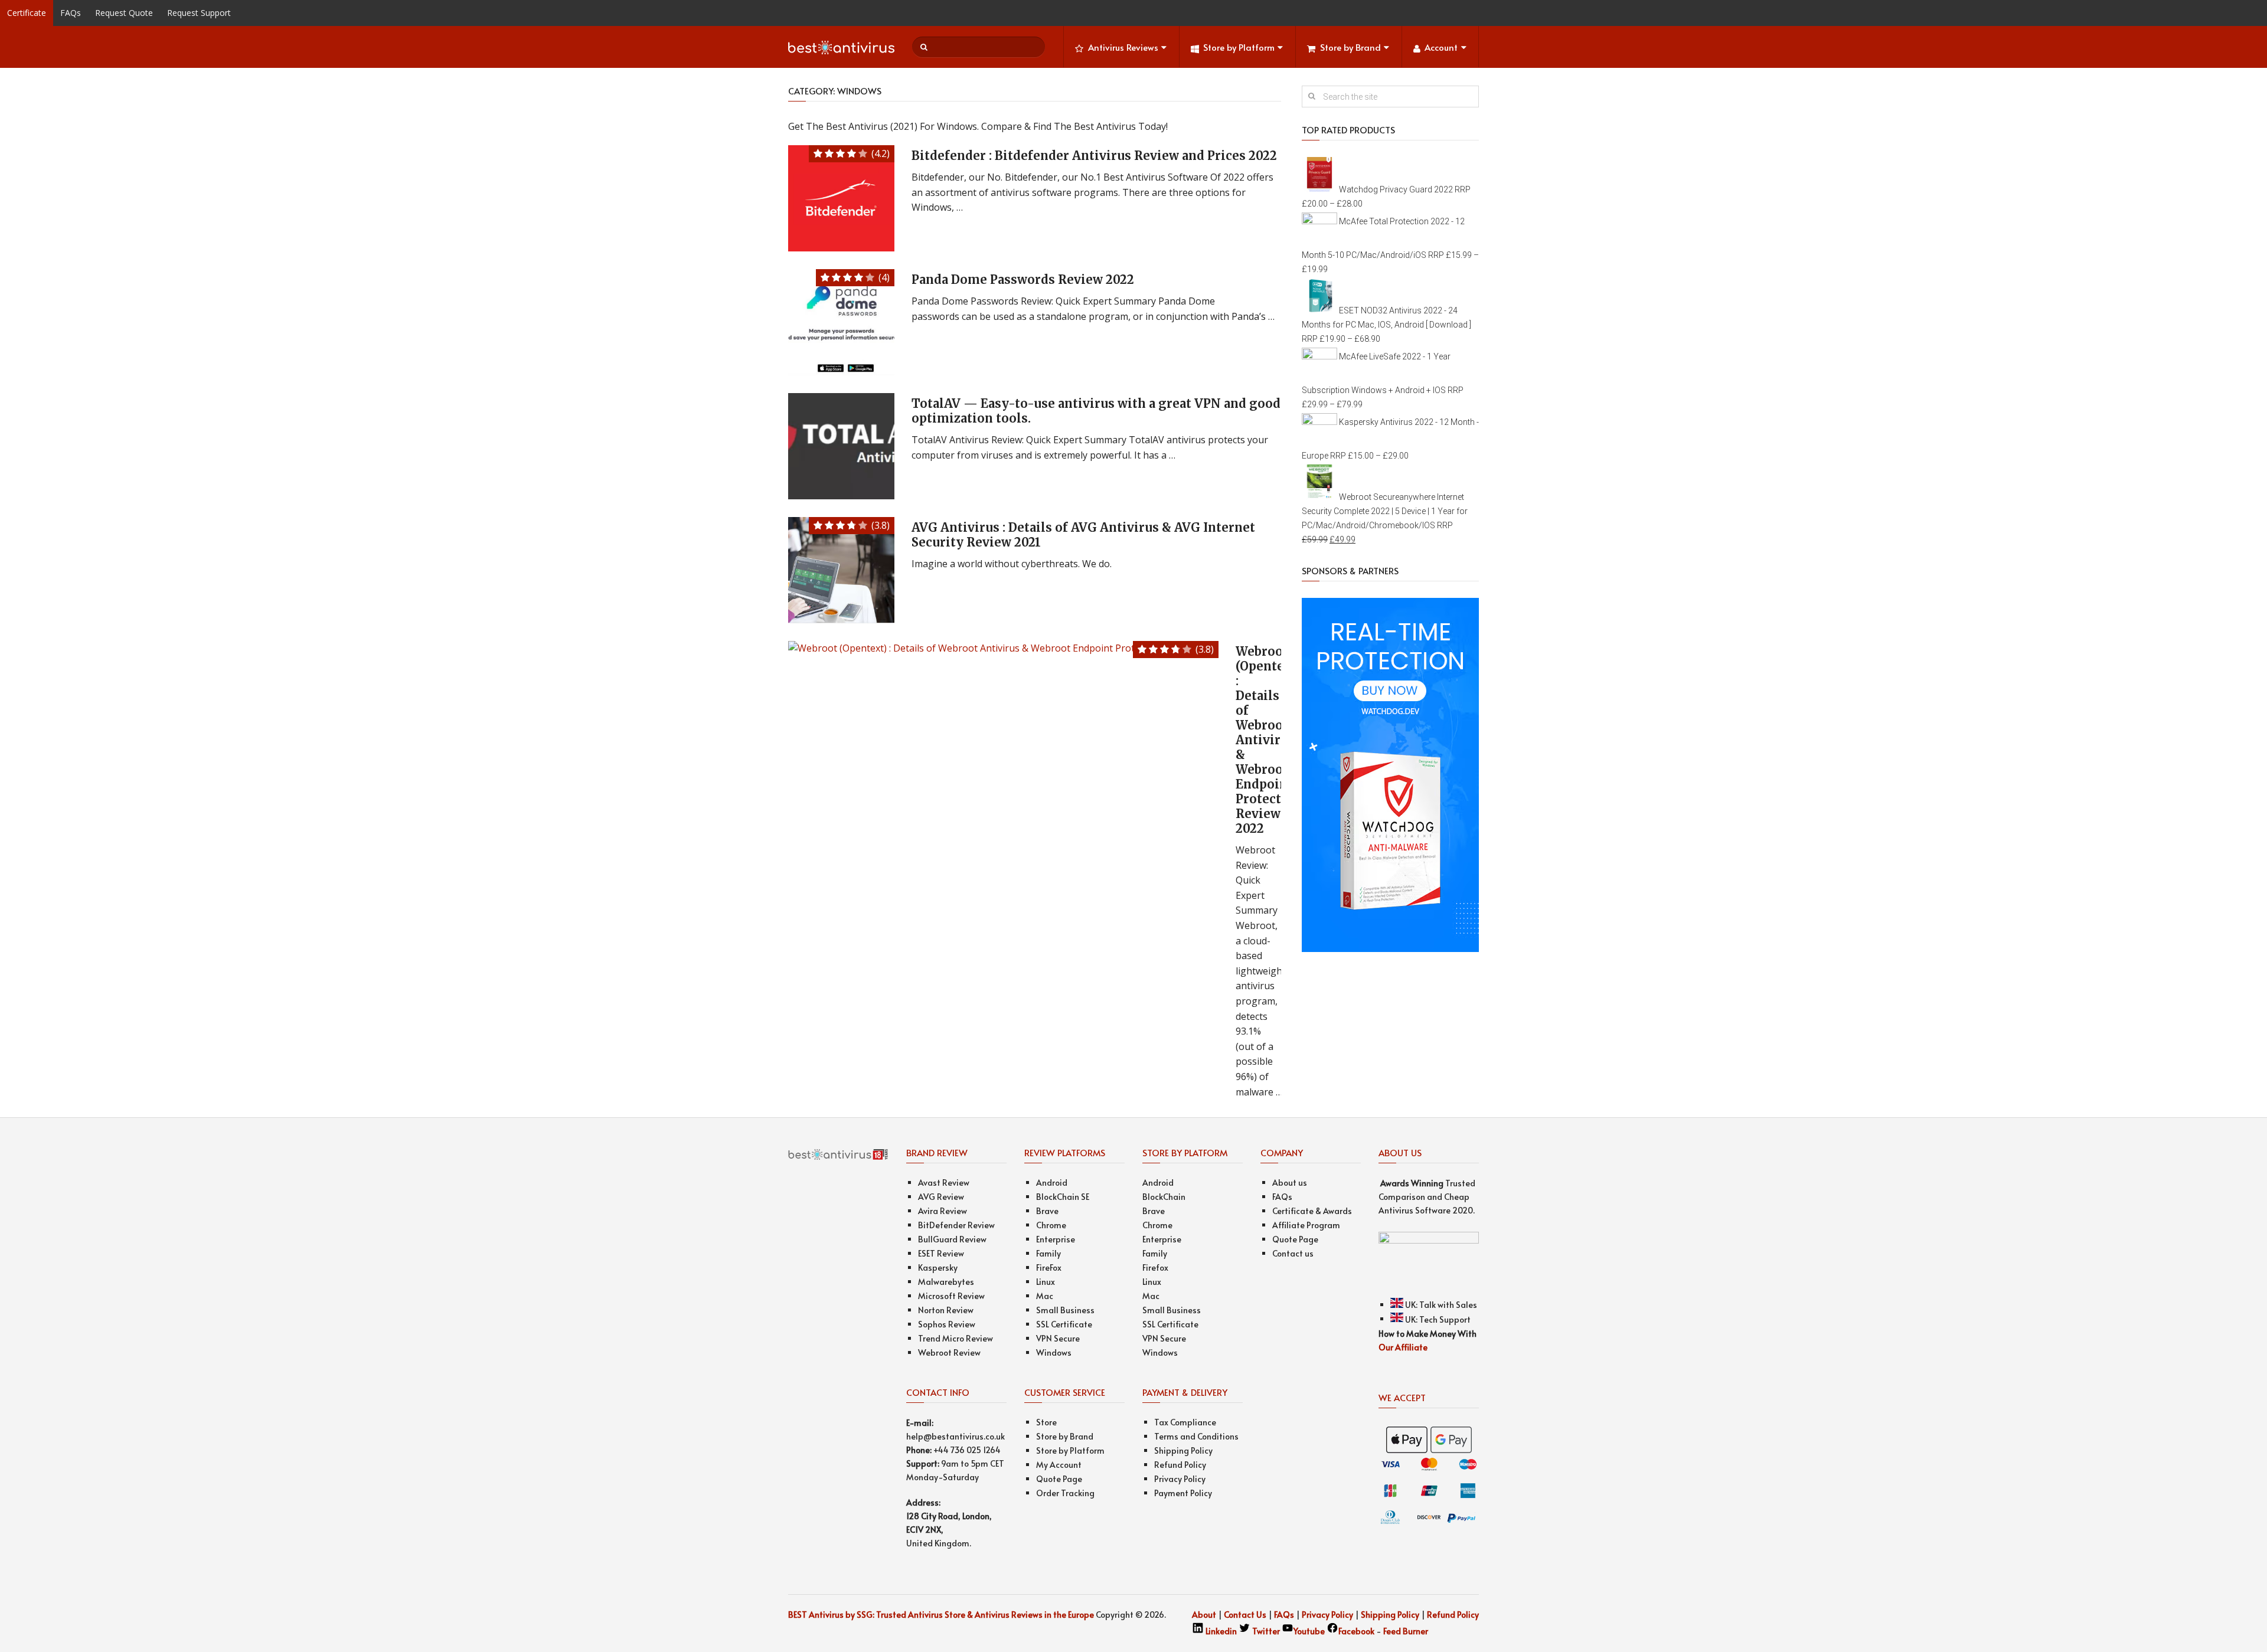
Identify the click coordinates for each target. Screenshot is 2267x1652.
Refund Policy (1180, 1465)
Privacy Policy (1180, 1479)
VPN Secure (1058, 1338)
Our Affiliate (1403, 1347)
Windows (1054, 1352)
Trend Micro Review (956, 1338)
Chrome (1051, 1225)
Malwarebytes (946, 1282)
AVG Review (941, 1197)
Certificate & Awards (1312, 1211)
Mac (1045, 1296)
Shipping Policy (1183, 1450)
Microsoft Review (951, 1296)
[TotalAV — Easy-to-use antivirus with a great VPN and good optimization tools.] (841, 446)
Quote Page (1059, 1479)
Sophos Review (947, 1324)
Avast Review (944, 1182)
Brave (1047, 1211)
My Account (1059, 1465)
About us (1290, 1182)
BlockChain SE (1063, 1197)
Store (1046, 1422)
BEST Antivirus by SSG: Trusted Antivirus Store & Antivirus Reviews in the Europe (941, 1615)
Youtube (1309, 1631)
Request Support (199, 13)
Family (1048, 1253)
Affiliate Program (1306, 1225)
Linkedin (1220, 1631)
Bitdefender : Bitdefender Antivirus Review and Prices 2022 (1094, 156)
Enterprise (1056, 1239)
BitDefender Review (956, 1225)
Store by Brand (1350, 47)
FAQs (71, 13)
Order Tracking (1065, 1493)
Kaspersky (938, 1267)
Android (1052, 1182)
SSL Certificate (1064, 1324)
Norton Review (946, 1310)
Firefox (1155, 1267)
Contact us (1293, 1253)
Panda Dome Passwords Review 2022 (1023, 279)
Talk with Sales (1448, 1305)
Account (1441, 47)
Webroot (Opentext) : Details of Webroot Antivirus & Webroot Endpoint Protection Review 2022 (1269, 740)
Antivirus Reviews (1123, 47)
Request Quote (124, 13)
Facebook (1357, 1631)
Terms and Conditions (1196, 1436)
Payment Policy (1183, 1493)
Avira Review (943, 1211)
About (1204, 1615)
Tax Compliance (1185, 1422)
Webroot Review (949, 1352)
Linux (1046, 1282)
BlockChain (1164, 1197)
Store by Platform (1239, 47)
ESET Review (941, 1253)
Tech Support (1445, 1319)
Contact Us (1245, 1615)
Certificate (27, 13)
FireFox (1049, 1267)
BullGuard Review (952, 1239)
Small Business (1065, 1310)
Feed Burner (1406, 1631)
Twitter (1266, 1631)
